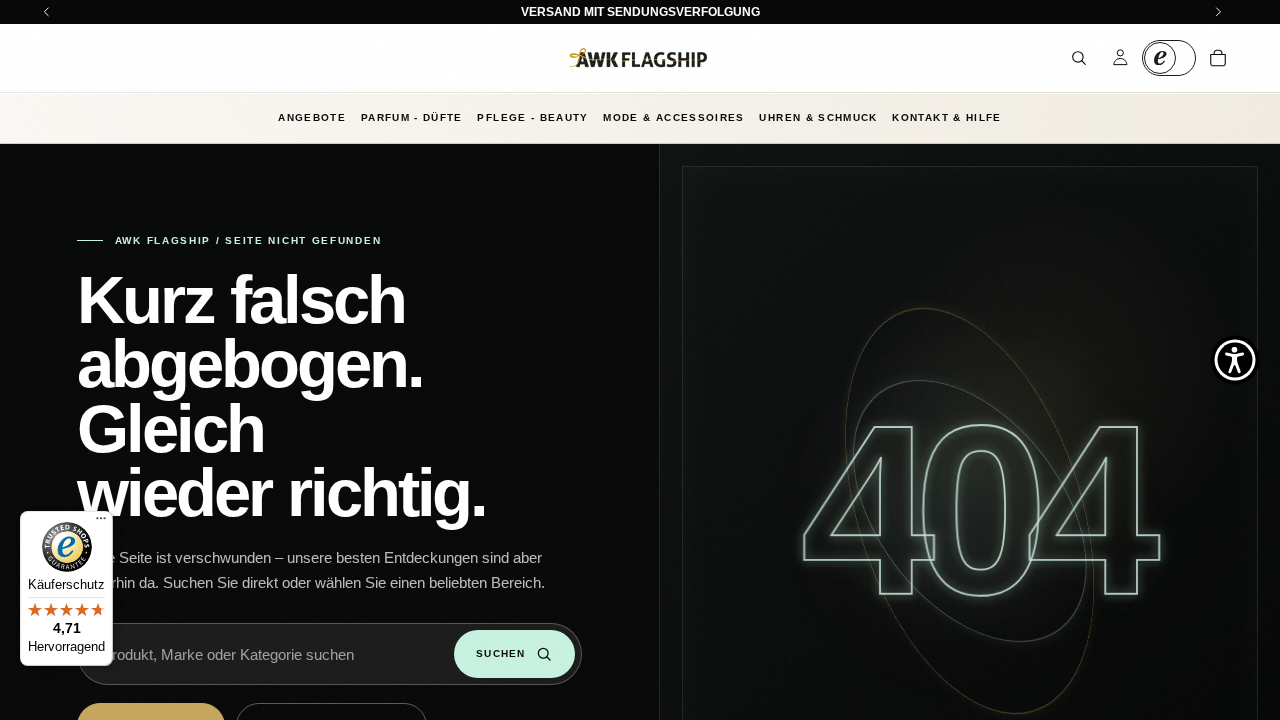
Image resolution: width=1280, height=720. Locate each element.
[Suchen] (1079, 58)
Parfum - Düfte (412, 117)
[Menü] (101, 523)
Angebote (312, 117)
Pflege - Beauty (532, 117)
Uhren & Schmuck (818, 117)
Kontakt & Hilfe (946, 117)
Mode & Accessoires (673, 117)
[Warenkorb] (1218, 58)
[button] (1235, 360)
